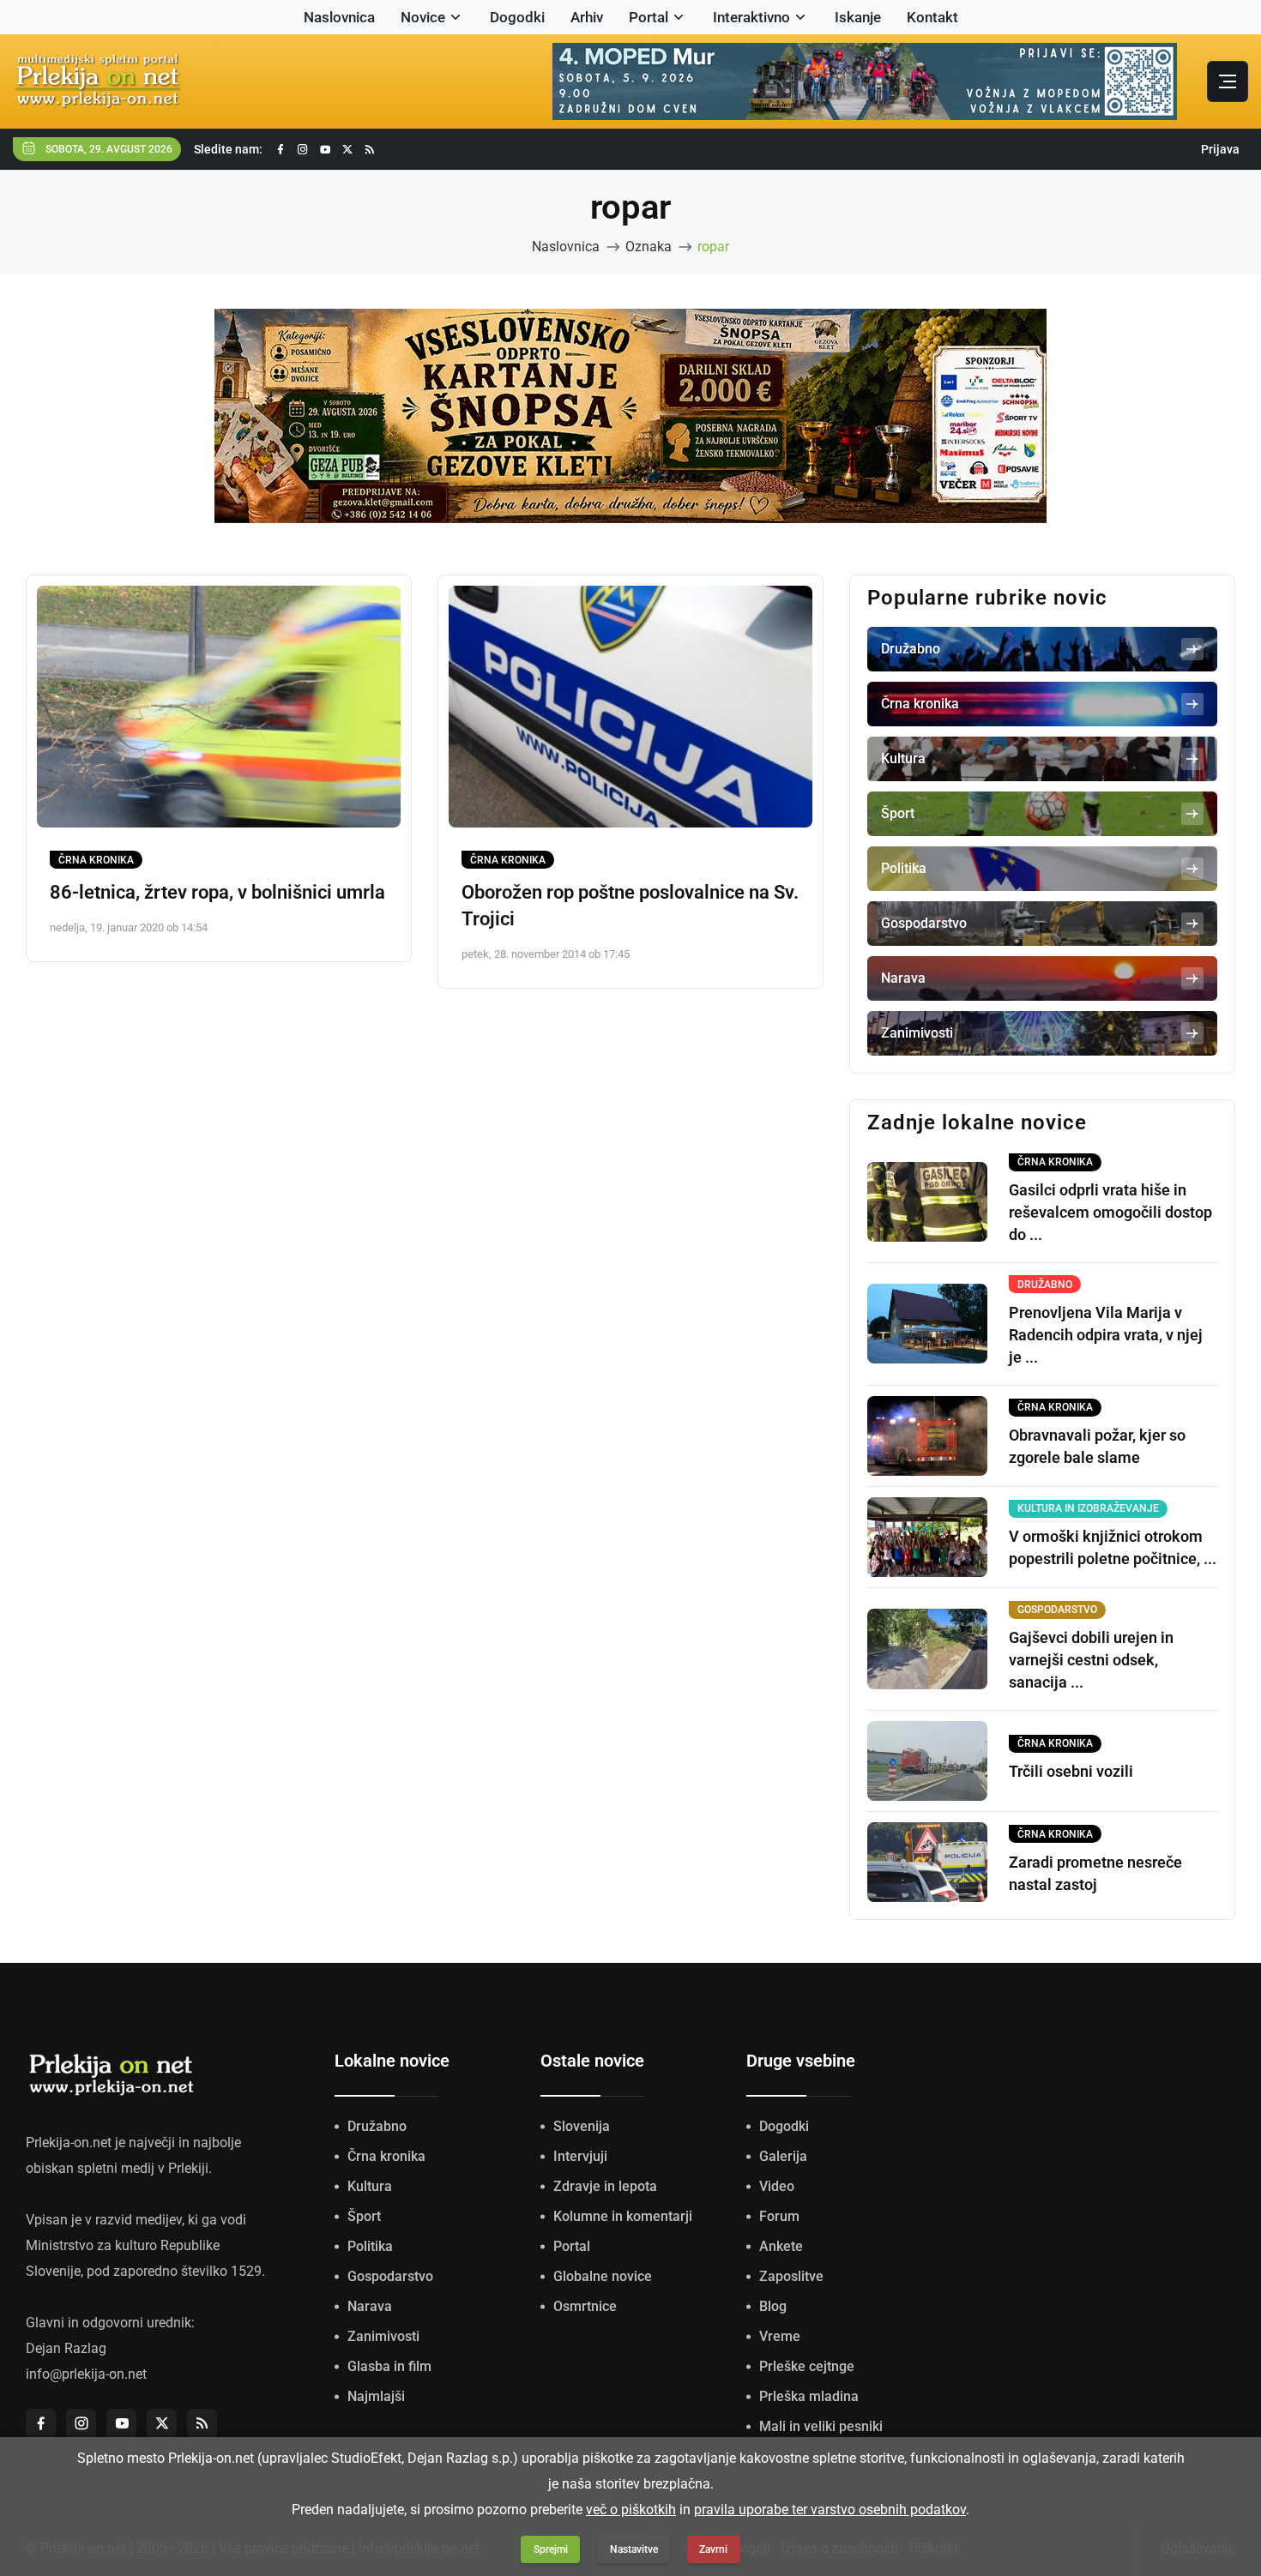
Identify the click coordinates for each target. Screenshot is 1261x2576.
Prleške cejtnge (807, 2366)
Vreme (780, 2336)
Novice (423, 17)
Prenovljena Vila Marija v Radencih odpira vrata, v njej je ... (1106, 1335)
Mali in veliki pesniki (821, 2426)
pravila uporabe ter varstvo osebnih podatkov (830, 2510)
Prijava (1220, 149)
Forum (779, 2216)
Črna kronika (96, 860)
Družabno (377, 2126)
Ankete (781, 2246)
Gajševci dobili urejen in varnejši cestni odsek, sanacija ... (1091, 1660)
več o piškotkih (631, 2510)
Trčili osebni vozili (1071, 1771)
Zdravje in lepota (605, 2186)
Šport (364, 2216)
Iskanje (858, 17)
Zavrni (713, 2549)
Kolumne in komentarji (623, 2216)
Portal (649, 17)
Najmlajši (376, 2396)
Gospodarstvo (390, 2276)
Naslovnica (339, 17)
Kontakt (932, 17)
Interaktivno (751, 17)
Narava (370, 2306)
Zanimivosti (383, 2336)
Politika (370, 2246)
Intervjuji (580, 2156)
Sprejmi (551, 2549)
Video (777, 2186)
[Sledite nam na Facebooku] (281, 150)
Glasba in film (389, 2366)
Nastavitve (634, 2549)
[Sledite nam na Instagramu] (303, 150)
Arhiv (587, 17)
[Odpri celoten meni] (1228, 81)
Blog (773, 2306)
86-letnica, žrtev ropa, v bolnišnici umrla (217, 892)
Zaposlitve (791, 2276)
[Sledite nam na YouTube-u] (325, 150)
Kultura (370, 2186)
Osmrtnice (585, 2306)
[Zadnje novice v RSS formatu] (370, 150)
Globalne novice (603, 2276)
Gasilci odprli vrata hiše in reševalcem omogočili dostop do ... (1110, 1212)
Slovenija (582, 2126)
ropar (713, 247)
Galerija (783, 2156)
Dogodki (517, 17)
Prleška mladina (809, 2396)
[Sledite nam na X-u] (347, 150)
